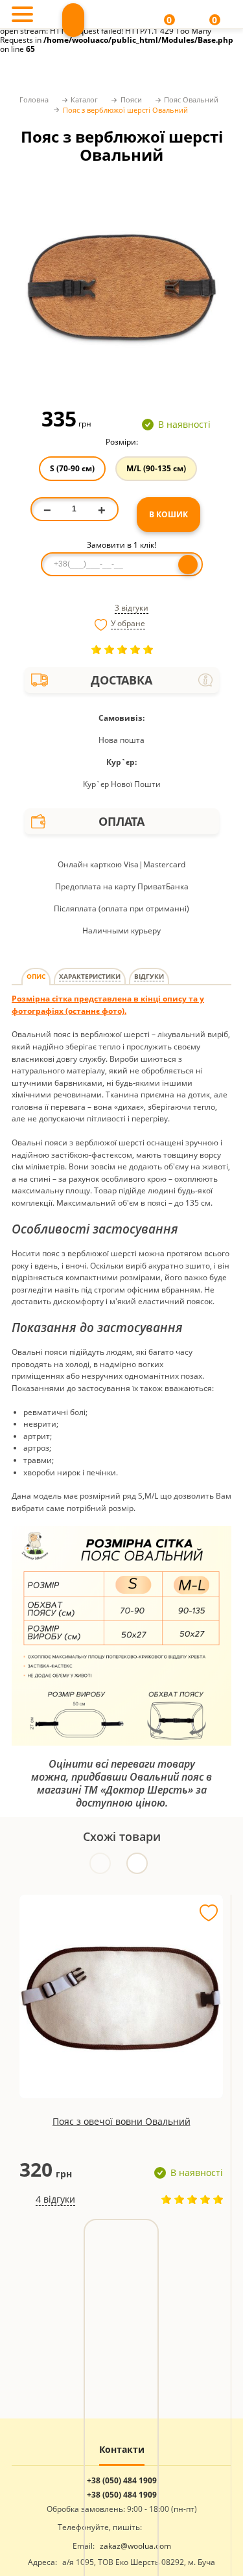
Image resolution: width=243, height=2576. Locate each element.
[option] (121, 284)
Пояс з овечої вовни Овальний (121, 2121)
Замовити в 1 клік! (121, 545)
